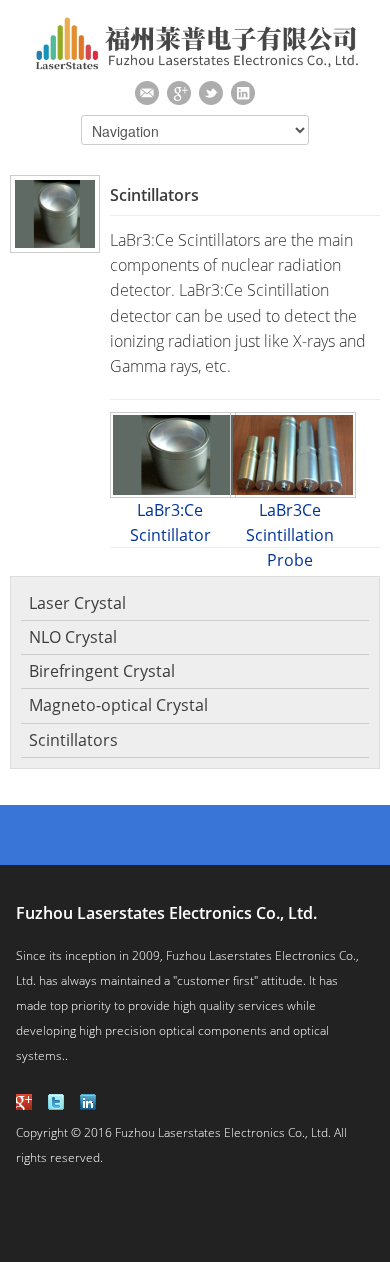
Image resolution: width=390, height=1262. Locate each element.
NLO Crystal (73, 637)
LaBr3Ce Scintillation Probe (290, 535)
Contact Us (147, 93)
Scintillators (73, 740)
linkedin (88, 1102)
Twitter (211, 93)
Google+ (179, 93)
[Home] (195, 66)
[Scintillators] (50, 214)
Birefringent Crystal (102, 671)
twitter (56, 1102)
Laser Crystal (77, 603)
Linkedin (243, 93)
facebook (24, 1102)
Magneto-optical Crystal (118, 705)
